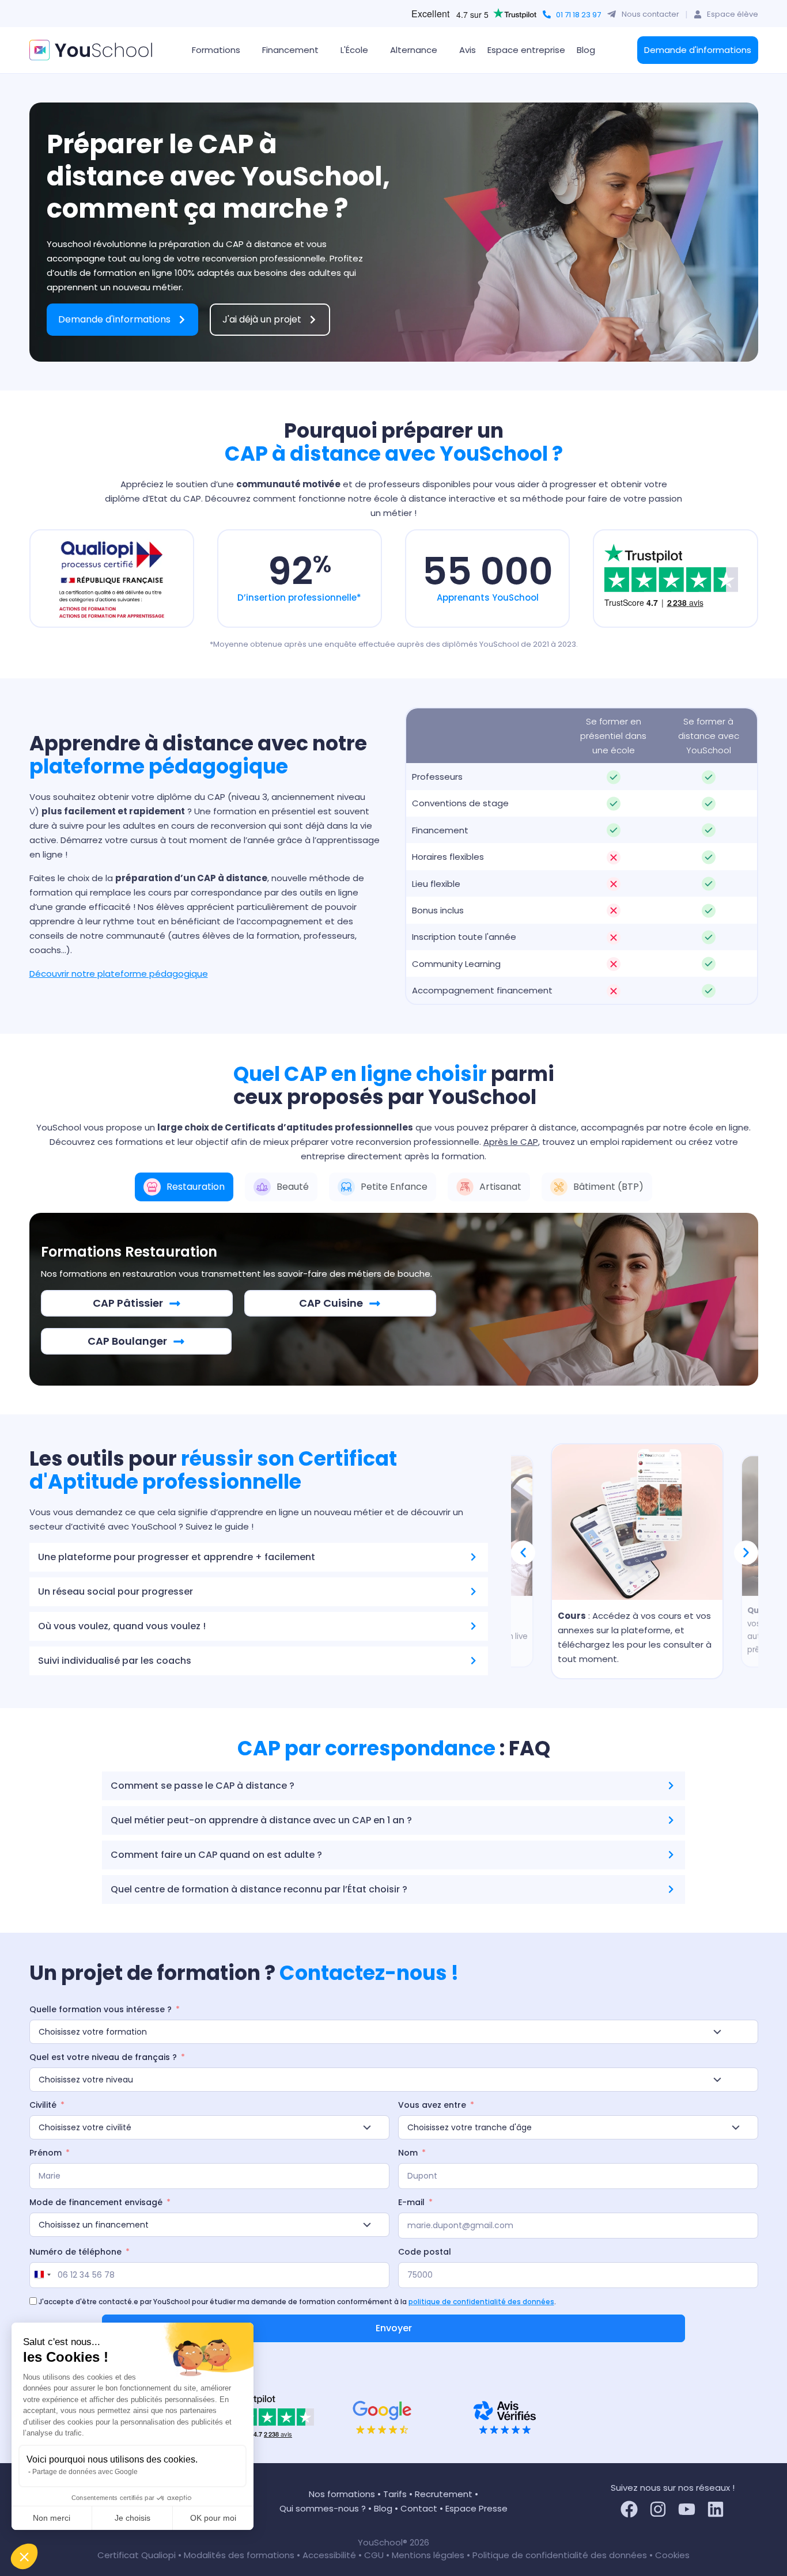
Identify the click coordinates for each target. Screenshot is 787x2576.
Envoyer (394, 2328)
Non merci (52, 2518)
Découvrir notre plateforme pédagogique (119, 974)
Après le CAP (511, 1142)
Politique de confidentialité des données (560, 2555)
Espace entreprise (526, 50)
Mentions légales (428, 2555)
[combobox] (42, 2275)
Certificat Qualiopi (138, 2555)
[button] (24, 2556)
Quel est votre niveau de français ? (103, 2057)
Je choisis (133, 2518)
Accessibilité (330, 2555)
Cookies (672, 2555)
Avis (468, 50)
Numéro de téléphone (75, 2252)
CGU (374, 2555)
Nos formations (342, 2494)
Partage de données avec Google (85, 2472)
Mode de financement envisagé (96, 2202)
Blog (586, 50)
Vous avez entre (432, 2105)
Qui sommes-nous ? (323, 2508)
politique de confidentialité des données (481, 2302)
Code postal (425, 2252)
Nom (408, 2153)
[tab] (184, 1187)
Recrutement (444, 2494)
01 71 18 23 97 (578, 15)
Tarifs (395, 2494)
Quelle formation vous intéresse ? (101, 2009)
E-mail (411, 2202)
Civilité (43, 2105)
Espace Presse (476, 2508)
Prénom (46, 2153)
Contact (419, 2508)
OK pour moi (213, 2518)
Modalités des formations (240, 2555)
